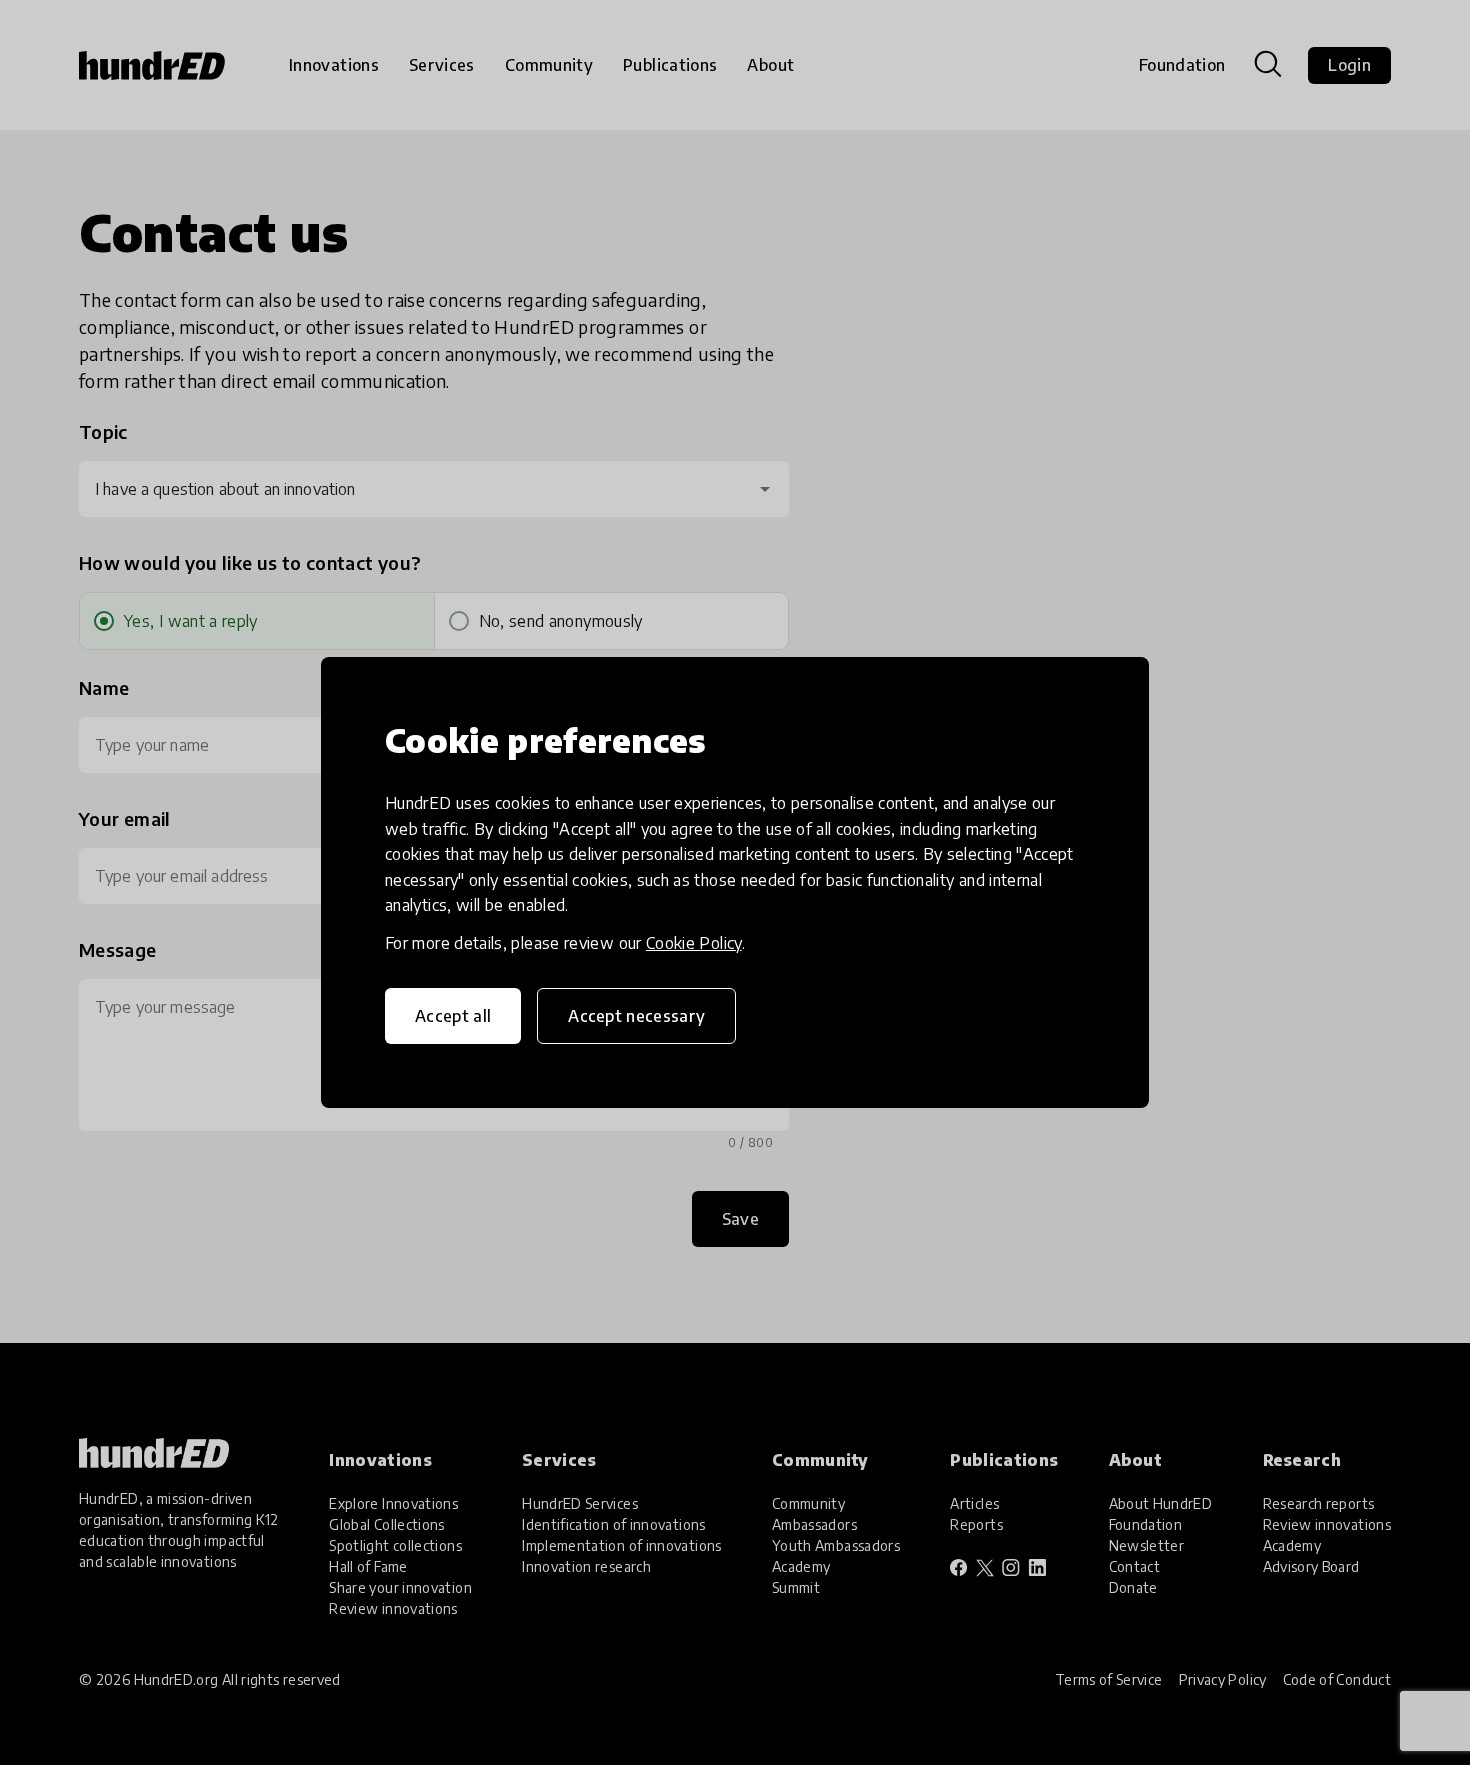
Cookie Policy (694, 943)
